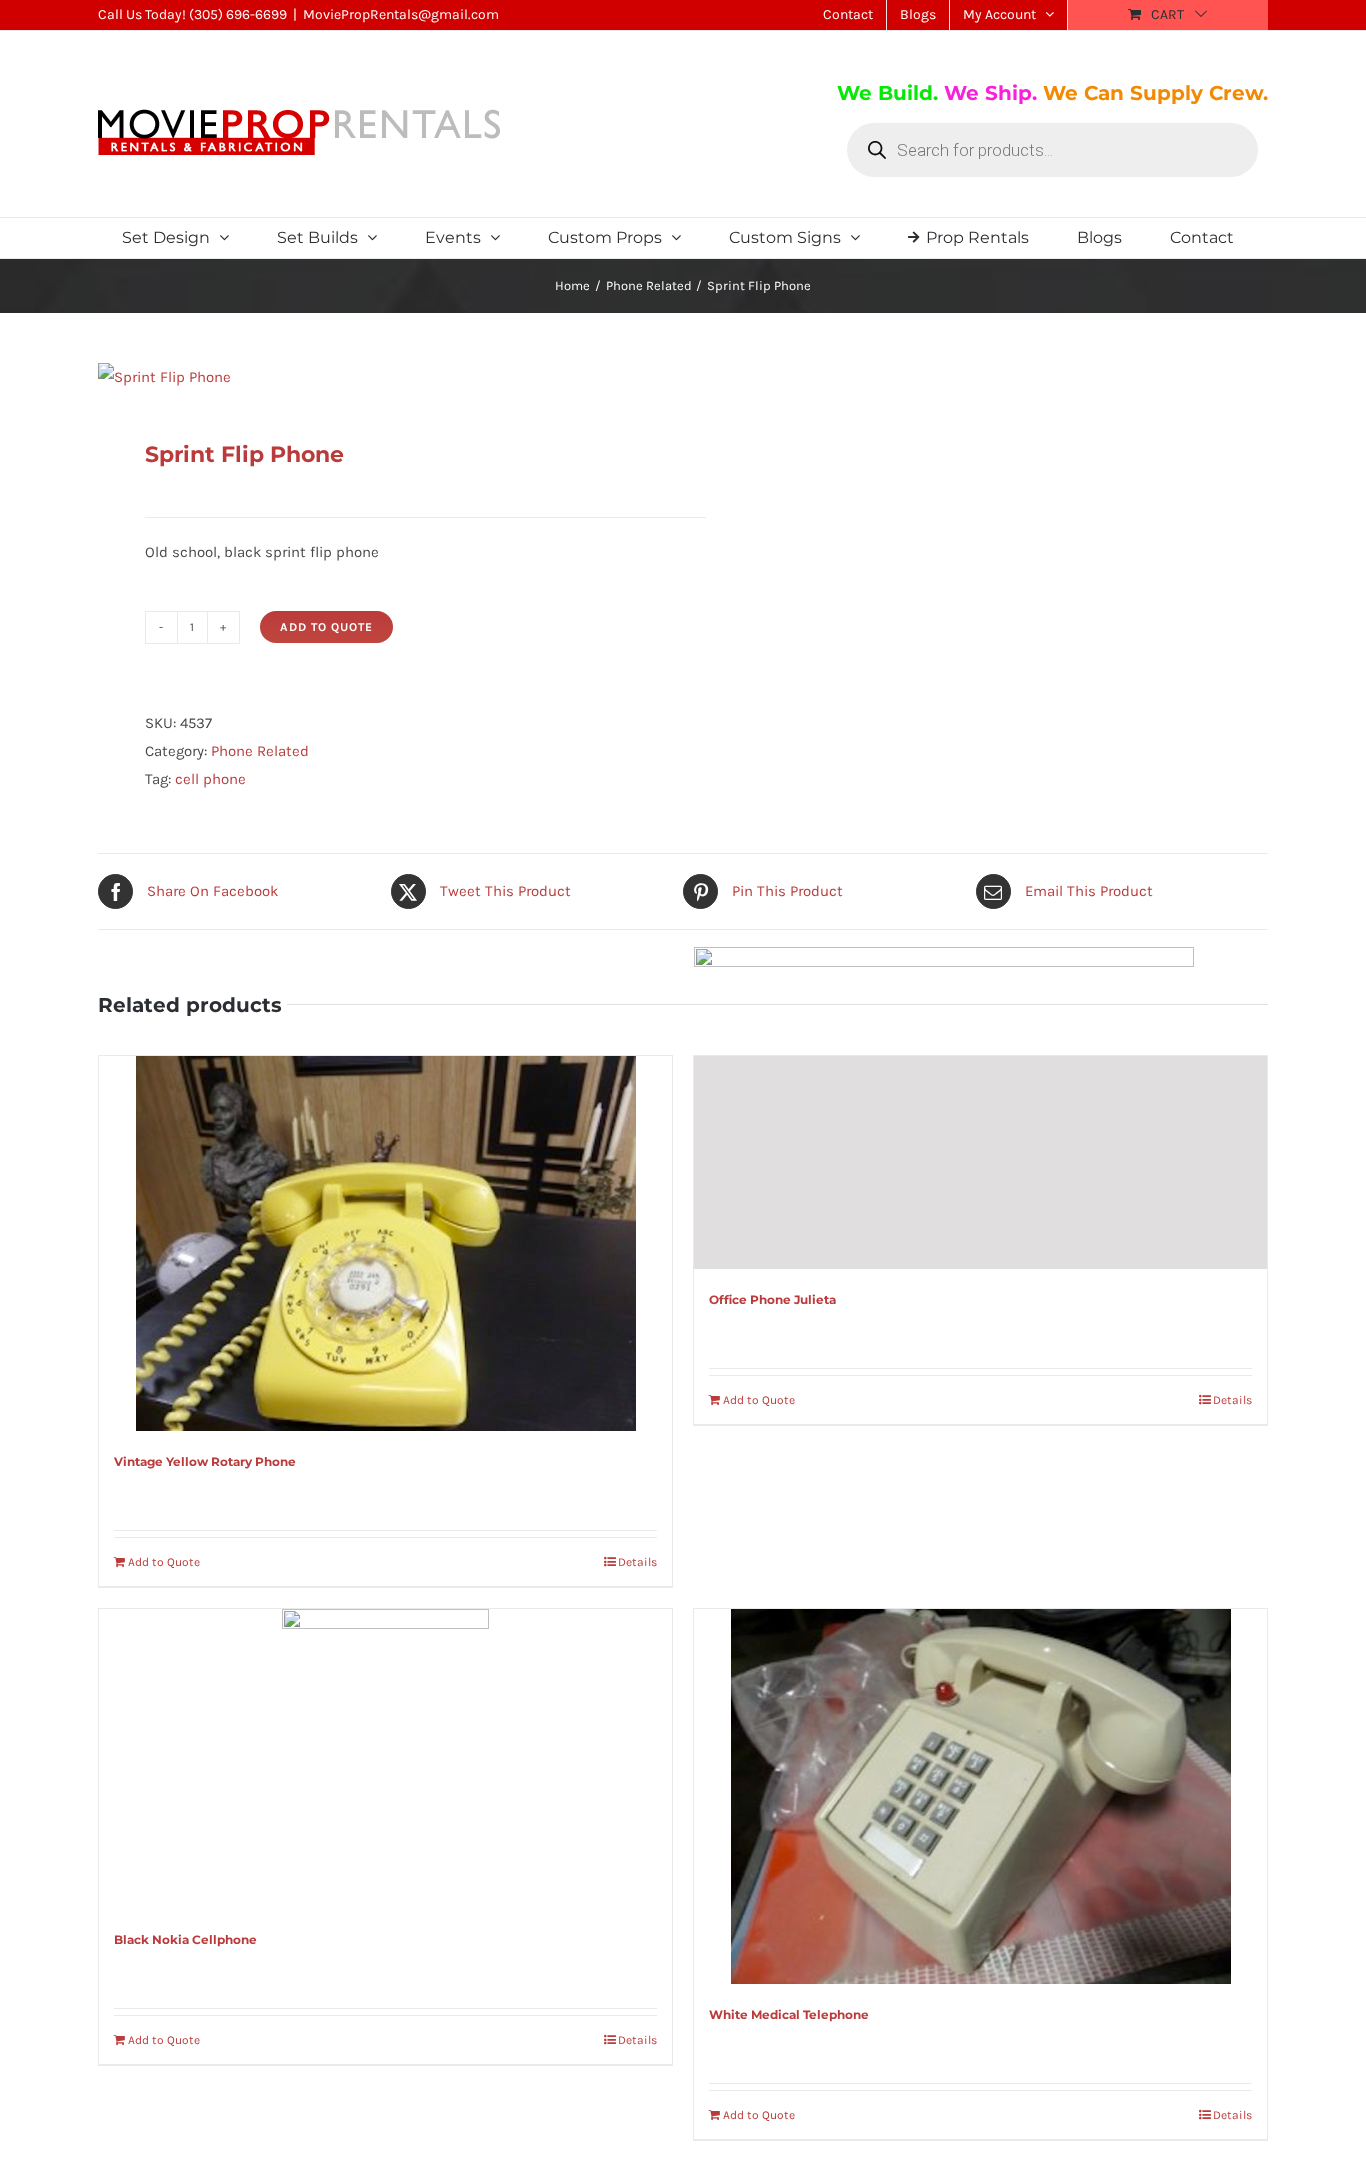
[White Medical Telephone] (980, 1796)
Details (637, 1562)
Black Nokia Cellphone (185, 1939)
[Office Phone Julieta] (980, 1162)
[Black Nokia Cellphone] (385, 1759)
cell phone (210, 779)
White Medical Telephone (789, 2014)
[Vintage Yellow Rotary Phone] (385, 1243)
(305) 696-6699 (238, 14)
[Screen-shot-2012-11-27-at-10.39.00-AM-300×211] (379, 377)
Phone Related (260, 751)
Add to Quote (326, 627)
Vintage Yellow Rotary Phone (205, 1461)
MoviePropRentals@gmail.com (401, 14)
